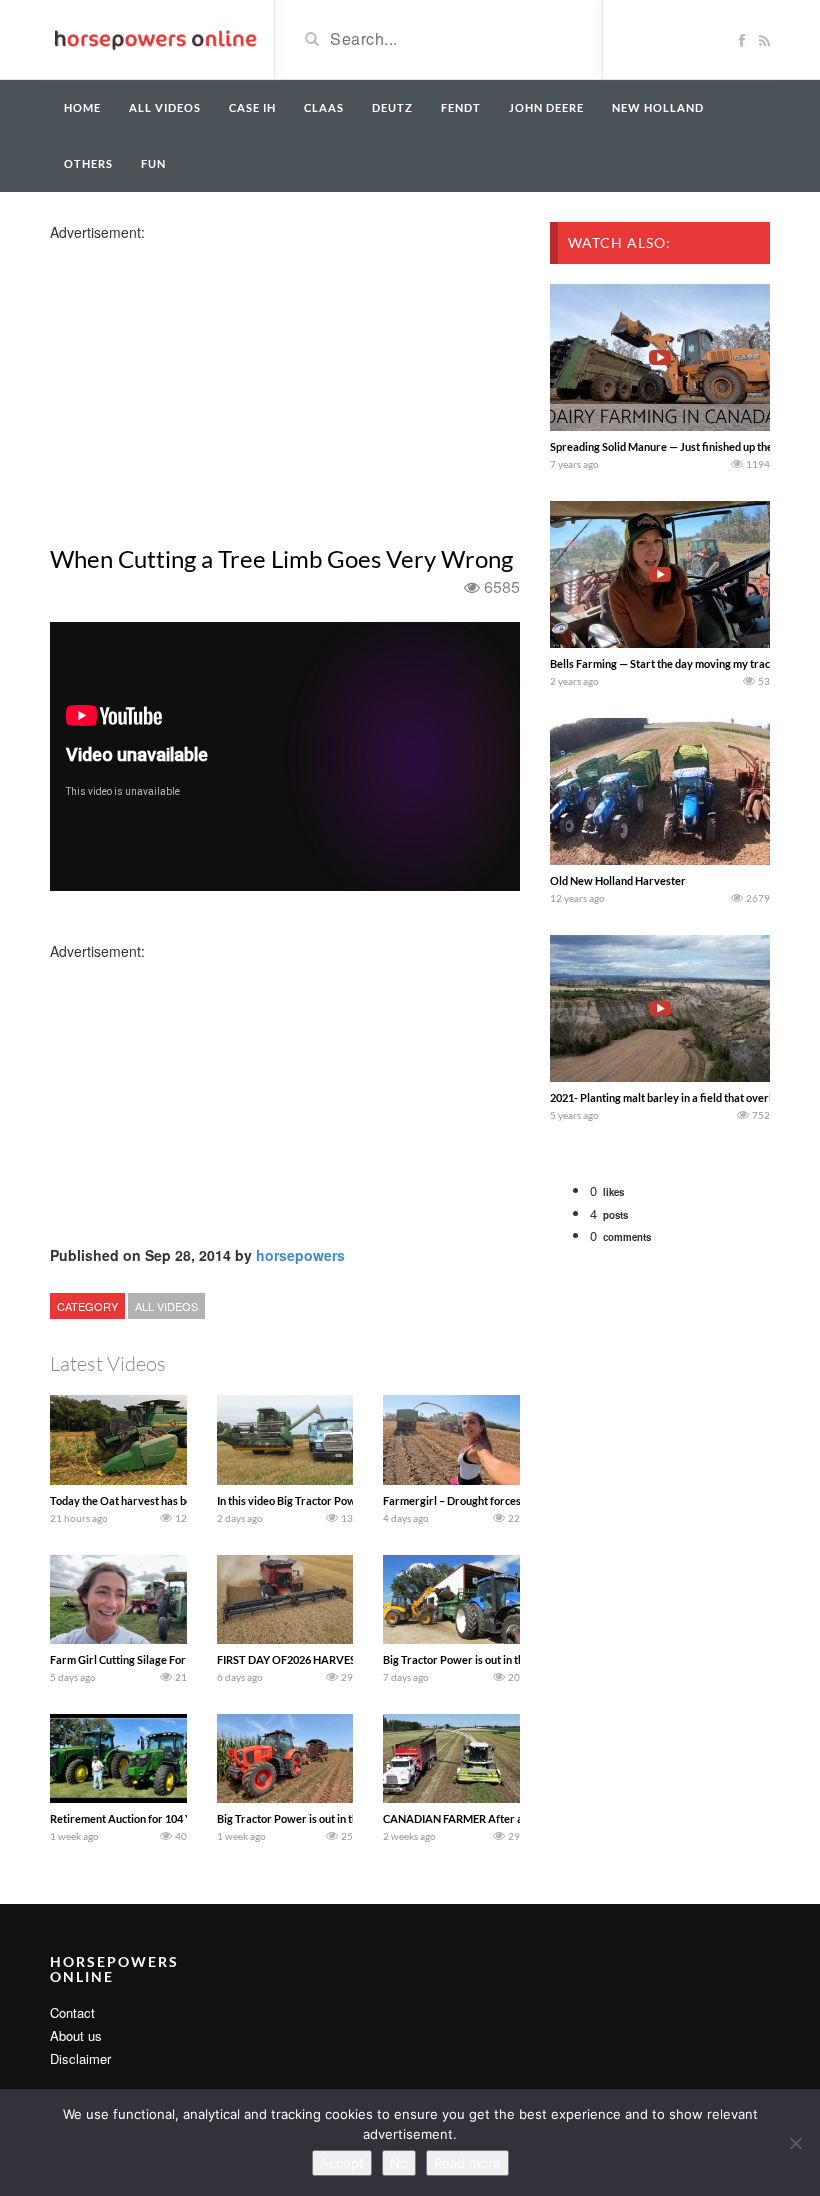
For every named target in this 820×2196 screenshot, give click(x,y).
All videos (165, 107)
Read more (467, 2163)
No (399, 2163)
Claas (324, 107)
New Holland (658, 107)
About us (76, 2035)
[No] (795, 2143)
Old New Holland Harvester (618, 880)
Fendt (461, 107)
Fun (153, 163)
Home (82, 107)
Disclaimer (80, 2058)
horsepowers (300, 1255)
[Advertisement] (208, 382)
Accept (342, 2163)
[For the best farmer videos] (154, 38)
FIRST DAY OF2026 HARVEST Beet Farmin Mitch (336, 1659)
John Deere (546, 107)
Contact (72, 2012)
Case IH (252, 107)
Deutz (392, 107)
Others (88, 163)
